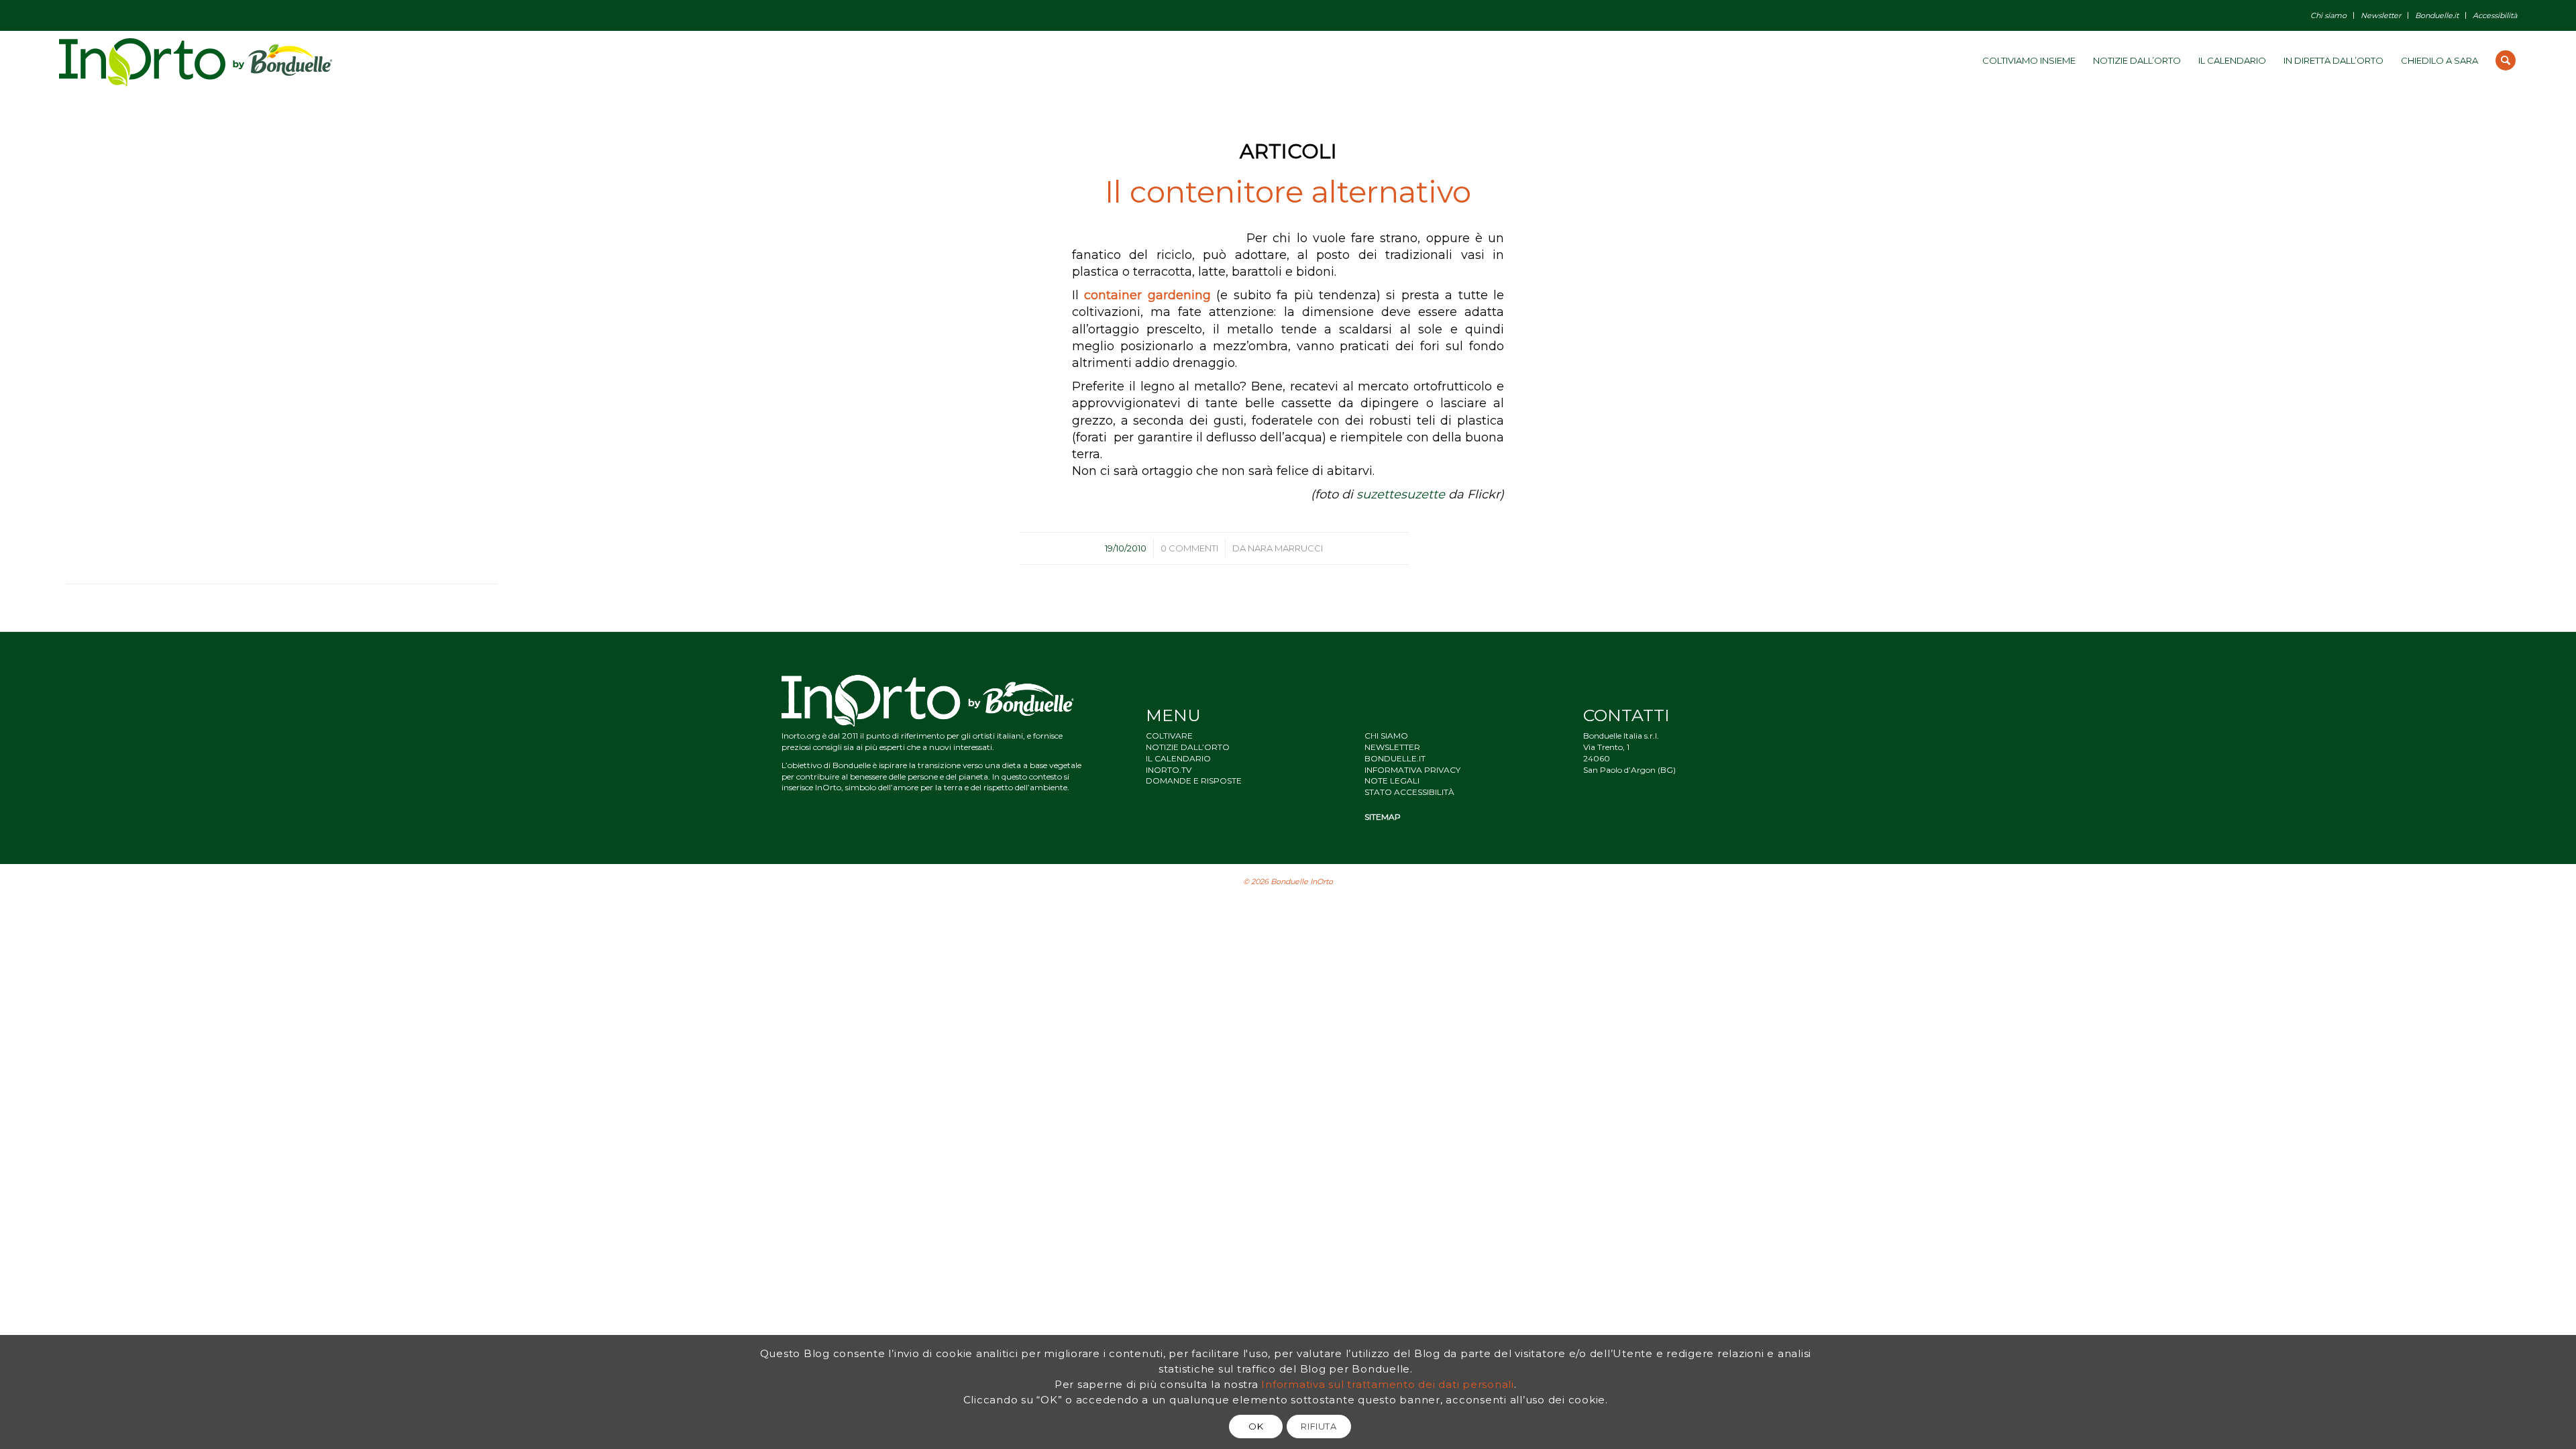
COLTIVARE (1169, 736)
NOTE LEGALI (1392, 781)
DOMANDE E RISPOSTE (1194, 781)
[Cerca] (2506, 60)
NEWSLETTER (1392, 747)
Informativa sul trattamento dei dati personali (1388, 1384)
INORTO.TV (1169, 770)
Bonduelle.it (2437, 15)
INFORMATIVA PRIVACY (1412, 770)
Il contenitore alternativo (1288, 192)
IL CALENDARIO (1178, 758)
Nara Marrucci (1285, 548)
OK (1256, 1426)
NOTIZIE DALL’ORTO (1188, 747)
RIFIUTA (1319, 1426)
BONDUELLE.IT (1395, 758)
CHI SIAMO (1386, 736)
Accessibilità (2495, 15)
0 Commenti (1189, 548)
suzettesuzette (1401, 494)
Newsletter (2381, 15)
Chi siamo (2328, 15)
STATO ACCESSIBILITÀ (1409, 792)
